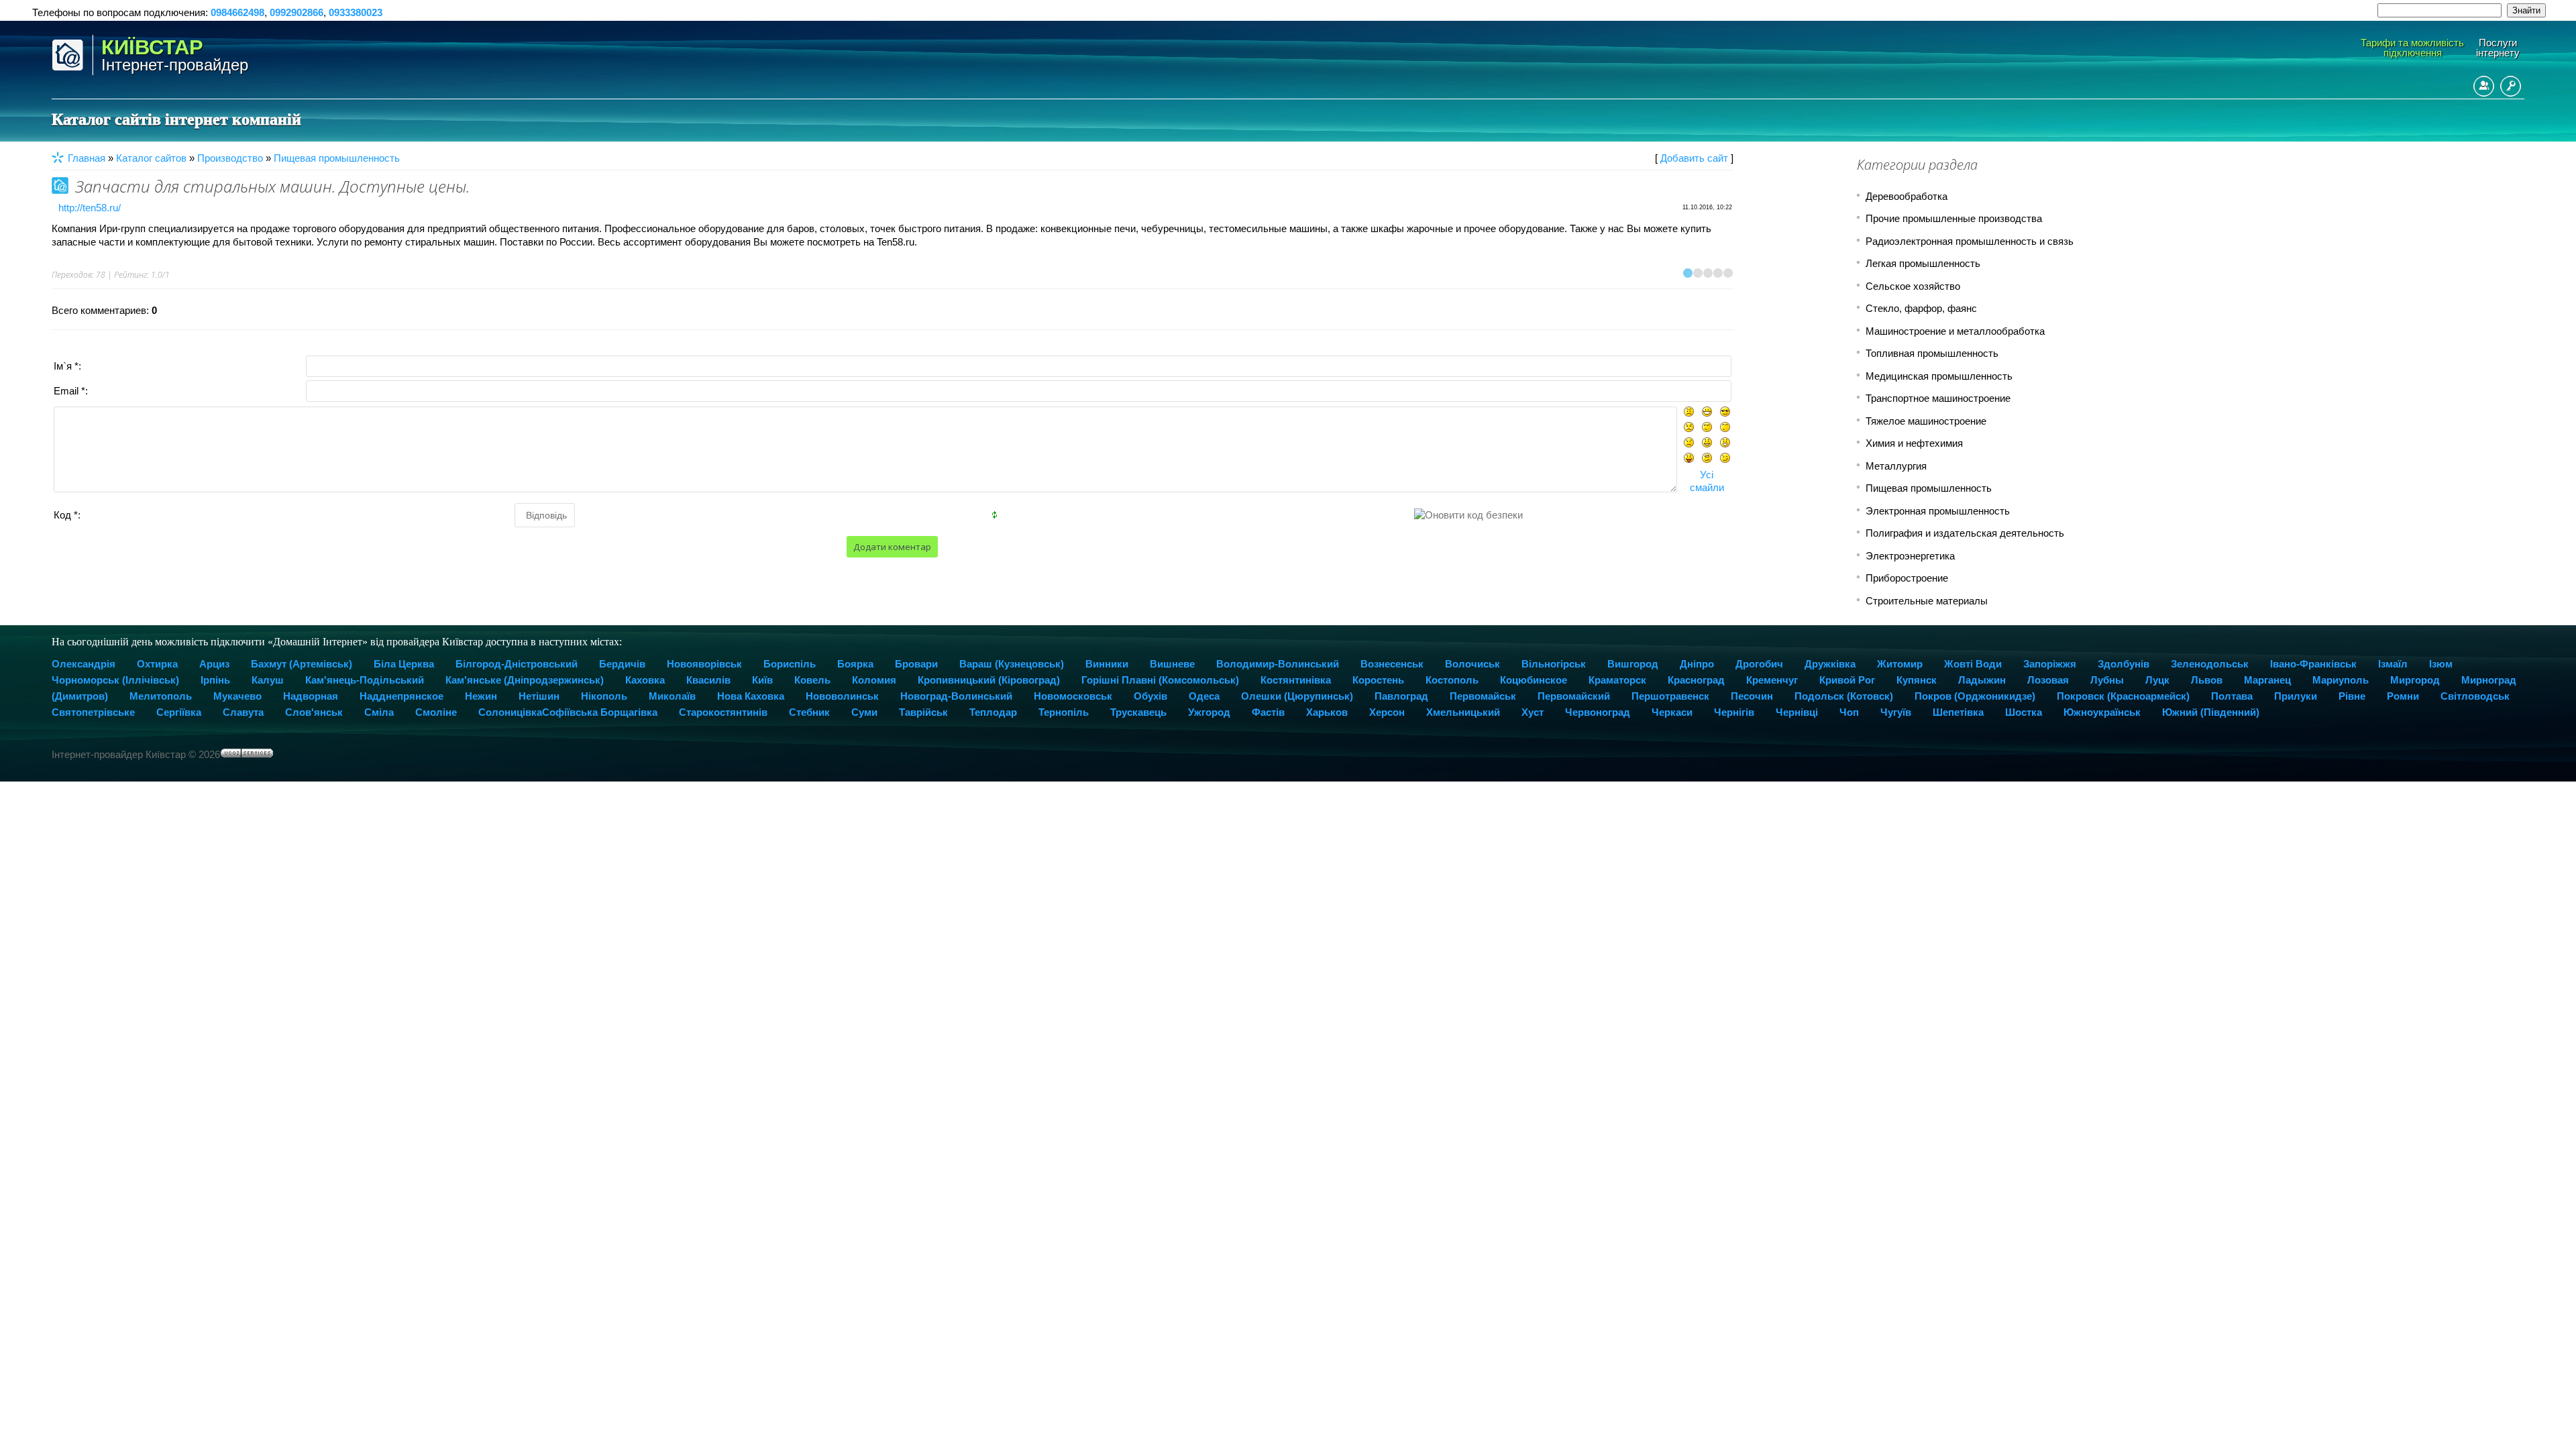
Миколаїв (672, 696)
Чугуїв (1896, 712)
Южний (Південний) (2211, 712)
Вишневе (1172, 664)
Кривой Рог (1847, 680)
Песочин (1752, 696)
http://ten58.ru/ (90, 208)
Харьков (1327, 712)
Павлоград (1401, 696)
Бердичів (622, 664)
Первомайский (1574, 696)
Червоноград (1598, 712)
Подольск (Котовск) (1844, 696)
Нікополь (604, 696)
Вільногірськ (1554, 664)
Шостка (2024, 712)
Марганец (2267, 680)
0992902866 (297, 12)
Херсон (1387, 712)
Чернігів (1734, 712)
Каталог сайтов (151, 158)
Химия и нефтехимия (1914, 443)
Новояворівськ (704, 664)
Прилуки (2296, 696)
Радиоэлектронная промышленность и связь (1970, 241)
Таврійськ (923, 712)
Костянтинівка (1296, 680)
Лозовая (2048, 680)
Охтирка (157, 664)
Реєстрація (2484, 86)
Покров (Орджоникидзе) (1975, 696)
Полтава (2232, 696)
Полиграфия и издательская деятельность (1965, 533)
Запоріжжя (2050, 664)
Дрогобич (1759, 664)
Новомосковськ (1073, 696)
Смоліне (436, 712)
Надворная (311, 696)
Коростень (1378, 680)
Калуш (268, 680)
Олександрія (84, 664)
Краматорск (1617, 680)
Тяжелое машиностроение (1926, 421)
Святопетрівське (93, 712)
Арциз (214, 664)
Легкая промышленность (1923, 263)
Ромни (2403, 696)
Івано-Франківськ (2313, 664)
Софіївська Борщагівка (600, 712)
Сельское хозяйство (1913, 286)
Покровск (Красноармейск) (2123, 696)
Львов (2207, 680)
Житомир (1900, 664)
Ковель (812, 680)
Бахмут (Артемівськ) (302, 664)
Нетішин (539, 696)
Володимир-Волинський (1278, 664)
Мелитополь (161, 696)
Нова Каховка (751, 696)
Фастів (1268, 712)
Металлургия (1896, 466)
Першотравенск (1670, 696)
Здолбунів (2124, 664)
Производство (230, 158)
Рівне (2352, 696)
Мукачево (237, 696)
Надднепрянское (401, 696)
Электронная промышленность (1938, 511)
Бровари (916, 664)
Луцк (2157, 680)
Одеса (1204, 696)
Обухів (1150, 696)
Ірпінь (215, 680)
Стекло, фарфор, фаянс (1921, 308)
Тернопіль (1064, 712)
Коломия (874, 680)
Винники (1107, 664)
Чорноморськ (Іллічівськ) (115, 680)
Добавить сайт (1694, 158)
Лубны (2107, 680)
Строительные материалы (1927, 601)
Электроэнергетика (1910, 556)
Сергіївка (179, 712)
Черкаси (1672, 712)
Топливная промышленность (1932, 353)
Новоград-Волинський (956, 696)
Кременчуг (1772, 680)
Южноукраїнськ (2102, 712)
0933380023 (356, 12)
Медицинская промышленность (1939, 376)
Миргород (2415, 680)
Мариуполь (2341, 680)
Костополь (1452, 680)
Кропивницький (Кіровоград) (989, 680)
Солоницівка (510, 712)
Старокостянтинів (723, 712)
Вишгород (1633, 664)
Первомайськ (1483, 696)
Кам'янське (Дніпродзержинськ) (525, 680)
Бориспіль (790, 664)
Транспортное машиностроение (1938, 398)
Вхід (2511, 86)
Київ (762, 680)
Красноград (1696, 680)
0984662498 (237, 12)
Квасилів (708, 680)
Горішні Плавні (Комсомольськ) (1160, 680)
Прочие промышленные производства (1954, 218)
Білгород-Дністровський (517, 664)
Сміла (379, 712)
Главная (87, 158)
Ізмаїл (2393, 664)
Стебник (809, 712)
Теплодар (993, 712)
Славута (243, 712)
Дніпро (1697, 664)
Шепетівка (1958, 712)
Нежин (481, 696)
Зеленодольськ (2210, 664)
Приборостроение (1907, 578)
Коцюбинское (1534, 680)
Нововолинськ (842, 696)
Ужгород (1209, 712)
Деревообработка (1907, 196)
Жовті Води (1973, 664)
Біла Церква (404, 664)
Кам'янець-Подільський (365, 680)
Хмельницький (1463, 712)
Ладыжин (1982, 680)
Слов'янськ (314, 712)
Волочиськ (1472, 664)
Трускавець (1138, 712)
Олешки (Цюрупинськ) (1297, 696)
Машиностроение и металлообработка (1955, 331)
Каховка (645, 680)
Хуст (1533, 712)
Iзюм (2441, 664)
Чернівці (1797, 712)
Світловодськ (2475, 696)
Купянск (1917, 680)
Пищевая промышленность (337, 158)
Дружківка (1830, 664)
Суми (864, 712)
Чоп (1849, 712)
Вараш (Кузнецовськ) (1012, 664)
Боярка (855, 664)
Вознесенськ (1392, 664)
